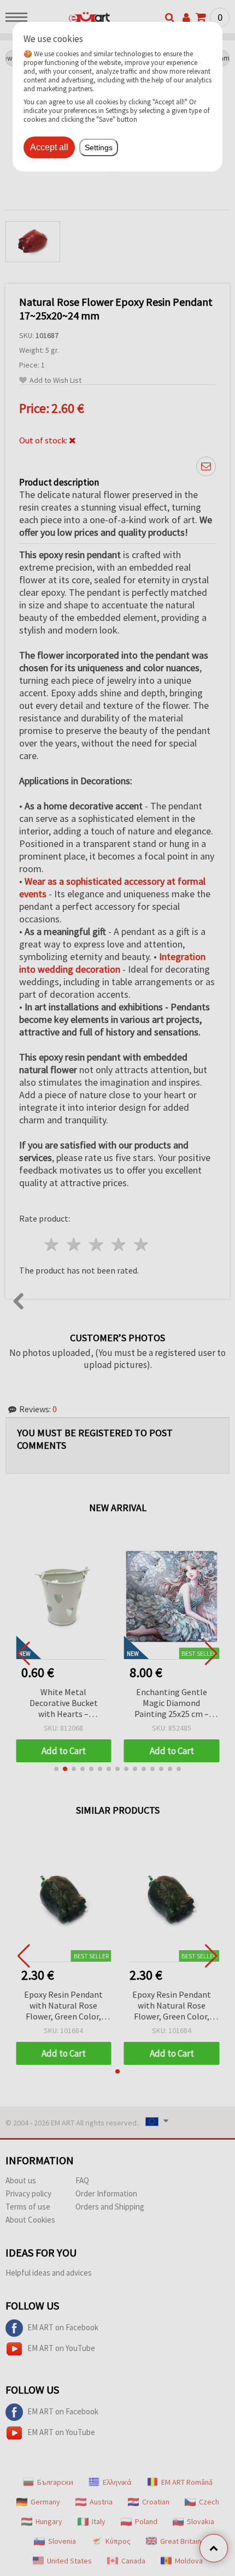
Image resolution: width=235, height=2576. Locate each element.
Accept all (49, 147)
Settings (99, 147)
